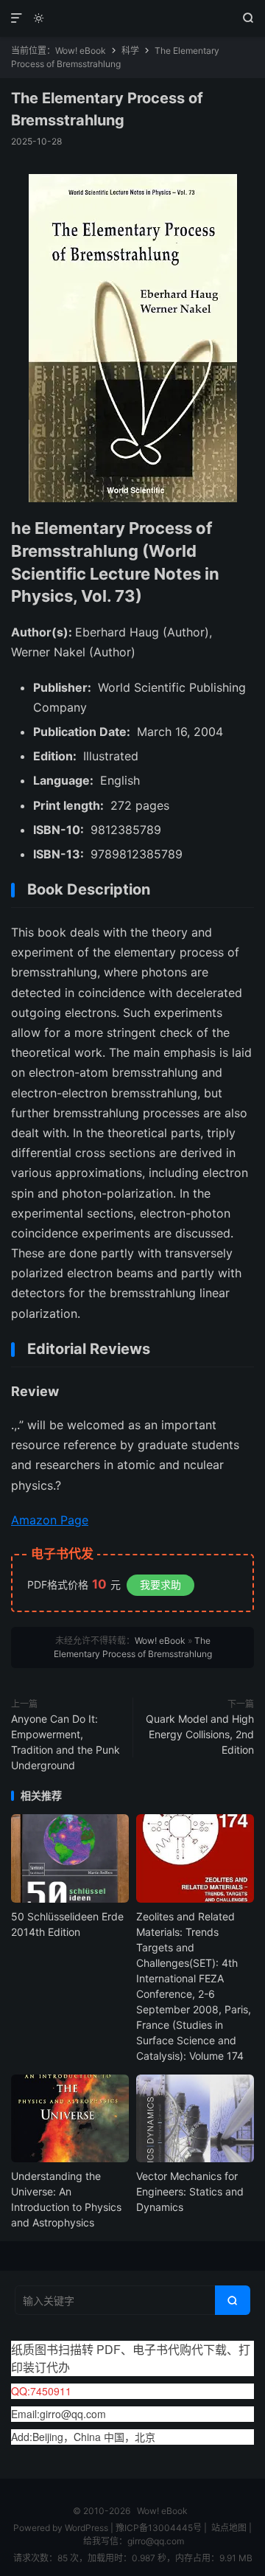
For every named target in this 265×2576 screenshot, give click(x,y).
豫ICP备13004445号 (159, 2528)
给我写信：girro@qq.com (134, 2541)
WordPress (85, 2528)
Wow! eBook (132, 18)
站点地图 (229, 2528)
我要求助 (160, 1584)
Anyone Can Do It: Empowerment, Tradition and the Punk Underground (66, 1742)
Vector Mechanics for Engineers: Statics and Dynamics (190, 2191)
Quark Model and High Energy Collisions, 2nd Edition (200, 1734)
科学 (130, 51)
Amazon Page (50, 1520)
